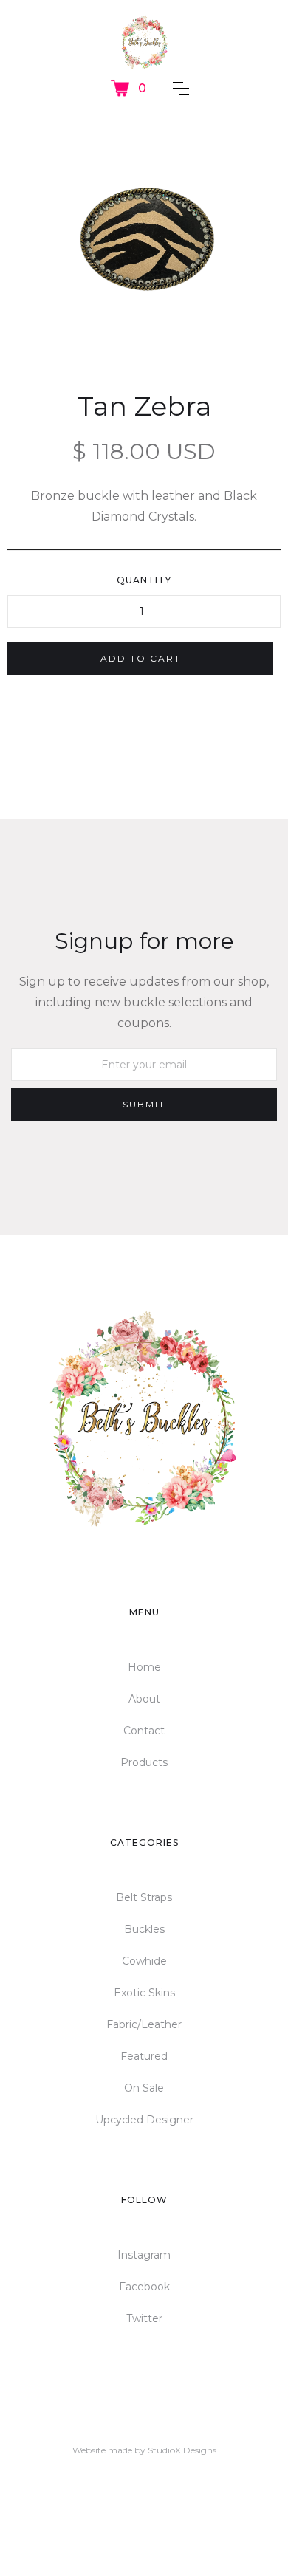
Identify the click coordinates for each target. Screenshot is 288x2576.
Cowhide (144, 1961)
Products (144, 1762)
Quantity (144, 580)
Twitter (144, 2318)
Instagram (144, 2255)
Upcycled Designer (144, 2120)
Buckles (144, 1929)
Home (144, 1667)
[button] (128, 88)
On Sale (144, 2088)
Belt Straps (144, 1897)
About (144, 1699)
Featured (144, 2056)
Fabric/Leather (144, 2024)
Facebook (144, 2287)
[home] (144, 42)
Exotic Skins (144, 1993)
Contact (144, 1731)
